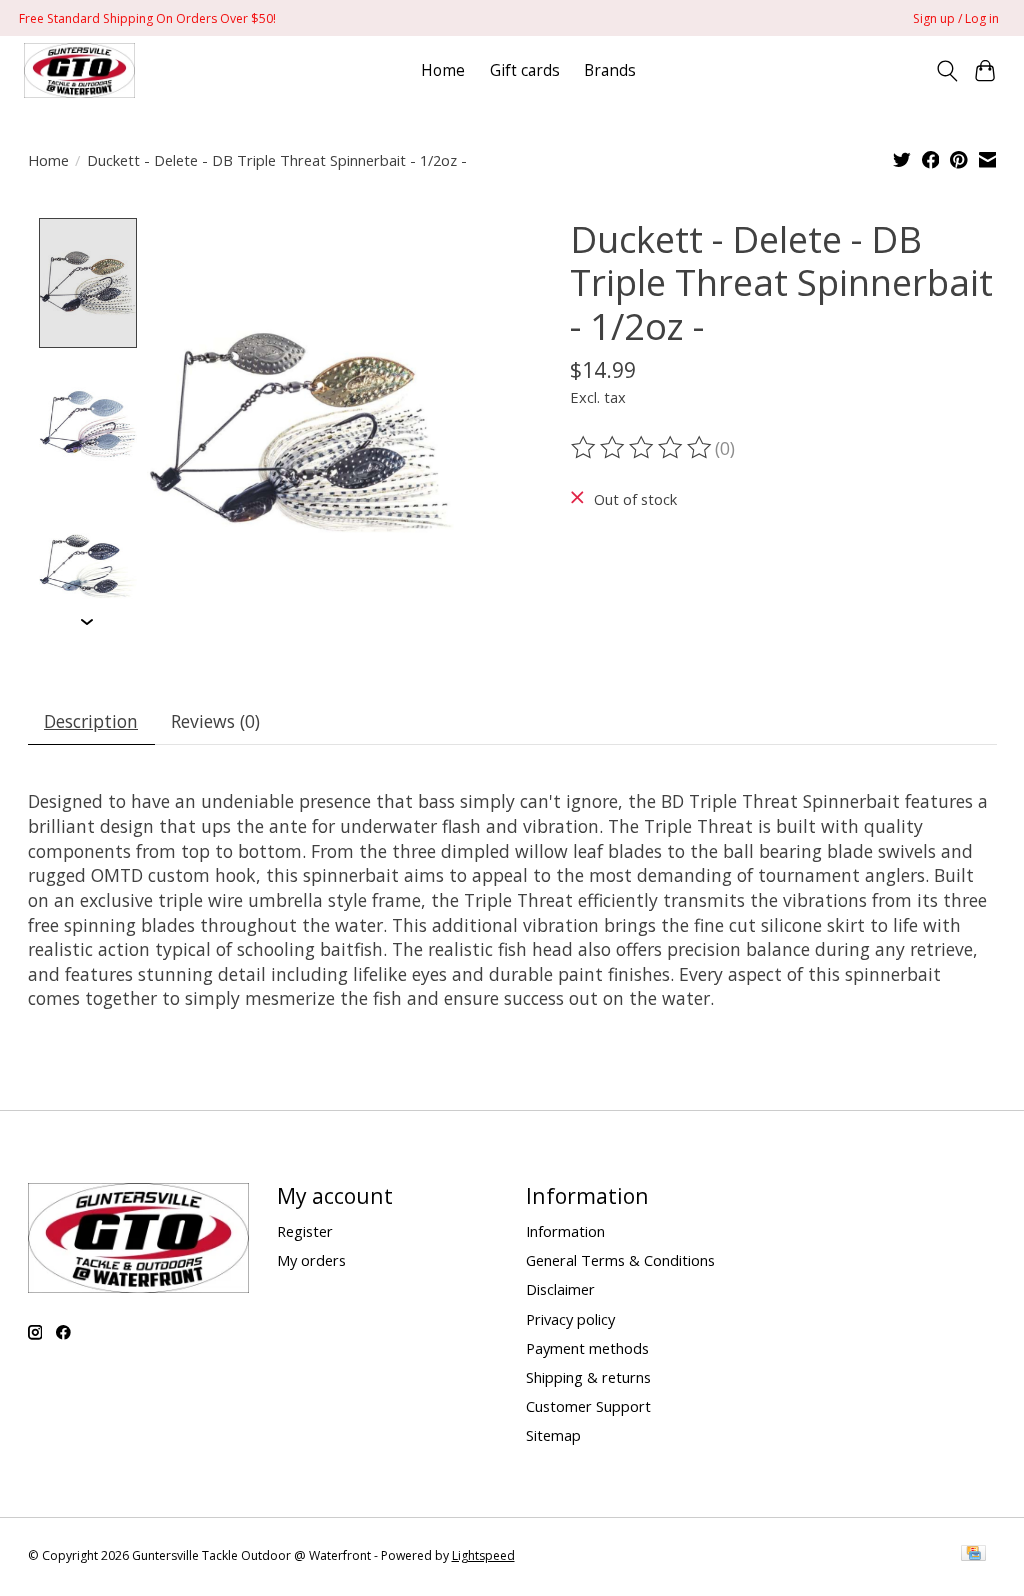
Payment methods (587, 1348)
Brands (610, 70)
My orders (311, 1260)
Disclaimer (560, 1289)
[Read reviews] (643, 448)
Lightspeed (483, 1555)
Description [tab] (91, 721)
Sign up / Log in (956, 18)
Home (443, 70)
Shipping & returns (588, 1377)
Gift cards (525, 70)
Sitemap (553, 1435)
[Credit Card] (973, 1555)
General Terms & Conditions (620, 1260)
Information (565, 1231)
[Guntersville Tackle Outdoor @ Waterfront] (79, 70)
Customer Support (588, 1406)
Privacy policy (570, 1319)
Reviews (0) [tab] (215, 721)
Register (305, 1231)
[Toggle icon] (946, 71)
